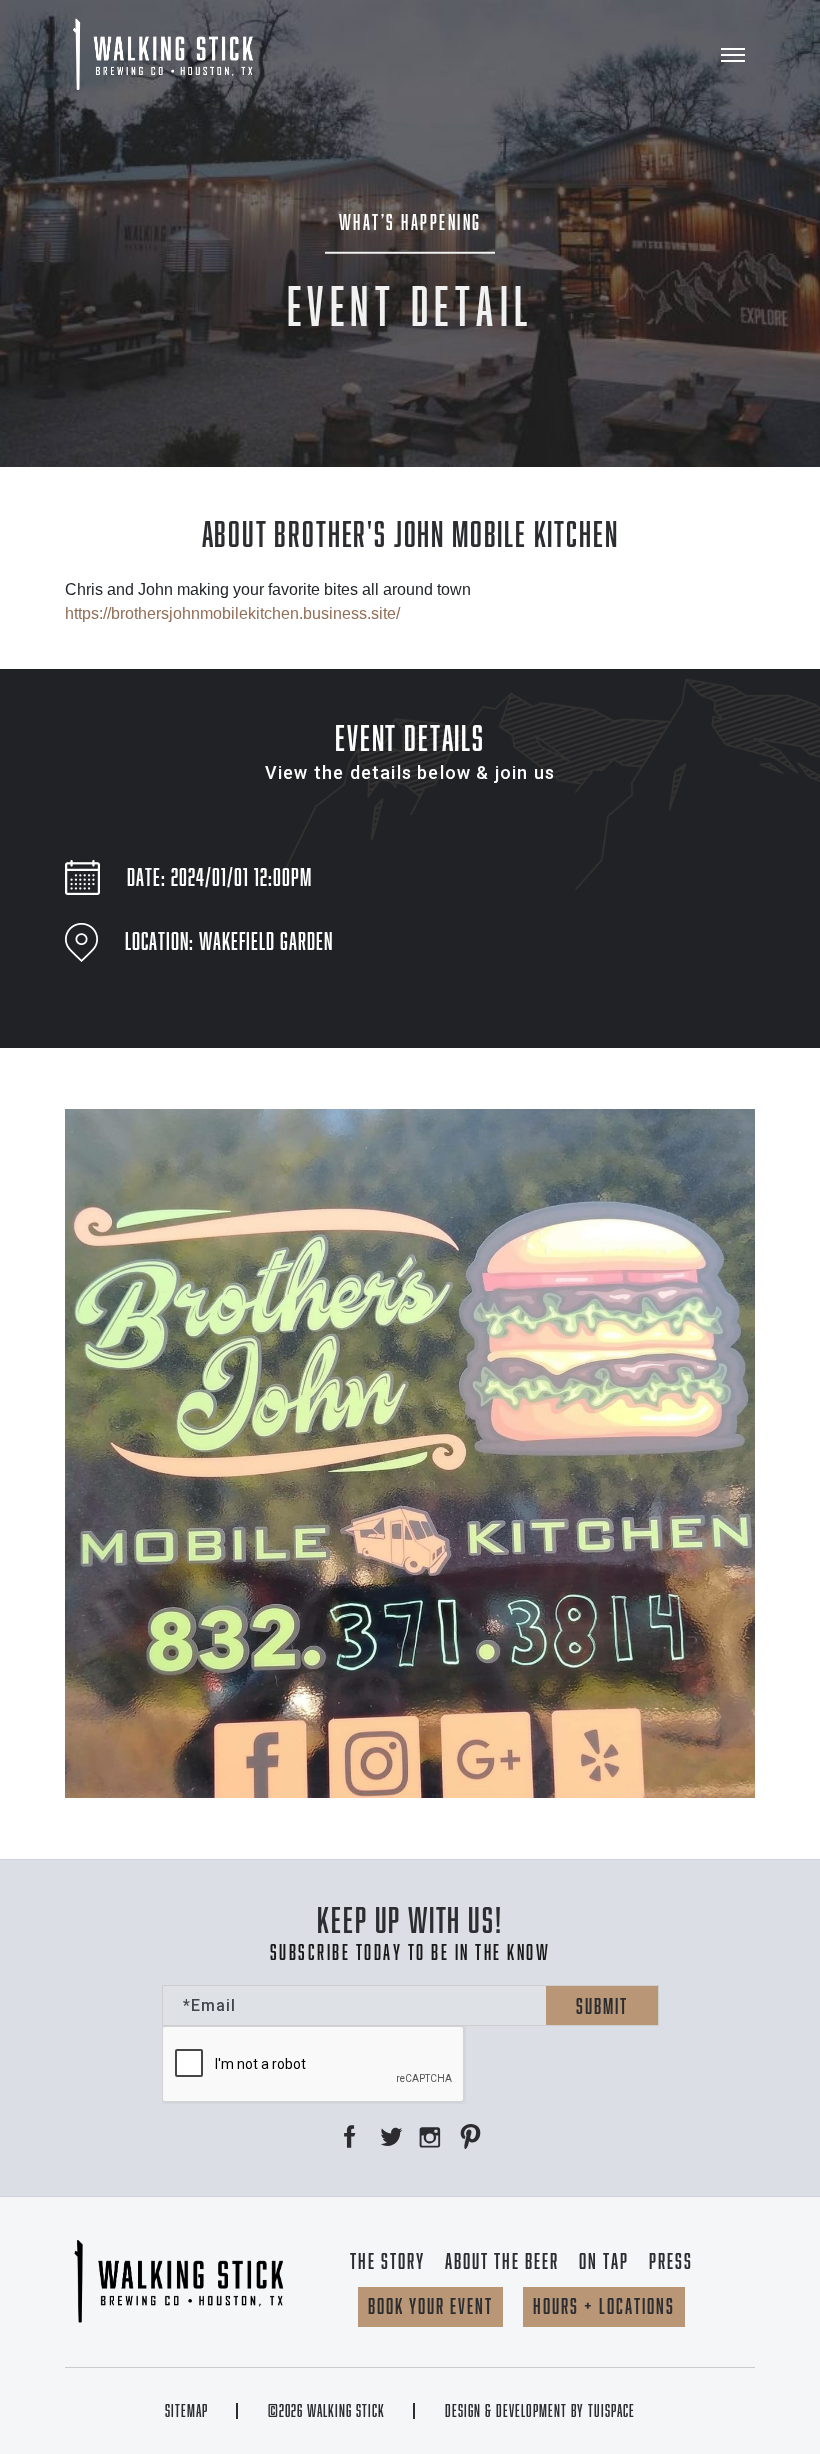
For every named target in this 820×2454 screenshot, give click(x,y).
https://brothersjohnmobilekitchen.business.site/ (232, 613)
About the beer (502, 2261)
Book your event (430, 2306)
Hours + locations (604, 2306)
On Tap (604, 2261)
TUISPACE (611, 2411)
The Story (387, 2261)
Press (671, 2261)
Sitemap (186, 2411)
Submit (602, 2006)
